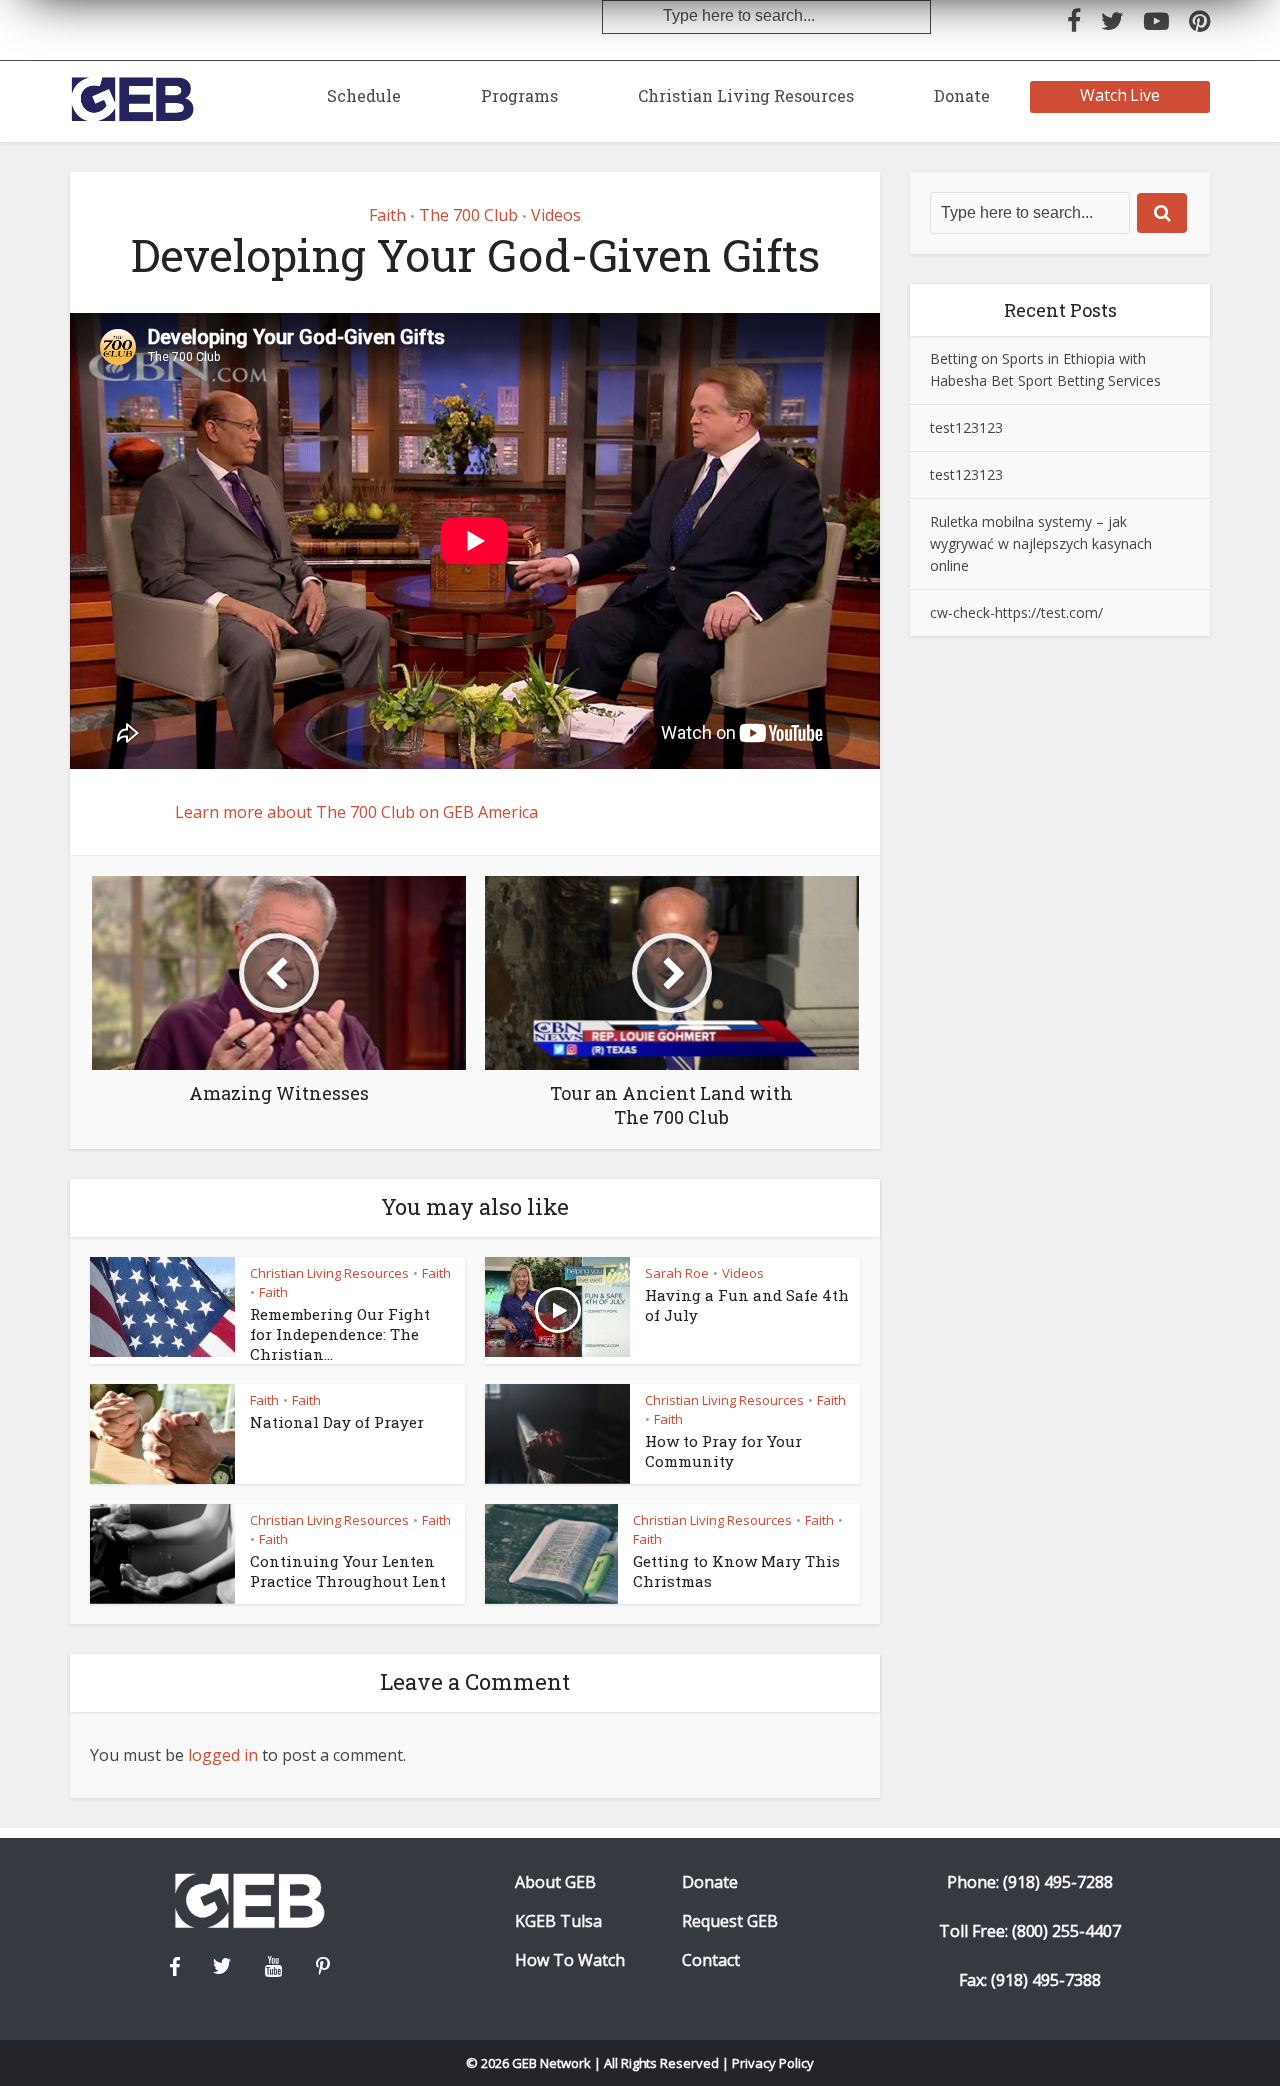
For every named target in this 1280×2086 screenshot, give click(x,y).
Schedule (364, 95)
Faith (387, 215)
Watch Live (1120, 95)
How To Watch (570, 1960)
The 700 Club (468, 215)
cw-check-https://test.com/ (1016, 612)
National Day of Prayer (337, 1422)
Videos (556, 215)
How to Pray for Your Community (723, 1451)
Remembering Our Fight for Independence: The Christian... (340, 1334)
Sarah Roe (677, 1273)
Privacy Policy (773, 2063)
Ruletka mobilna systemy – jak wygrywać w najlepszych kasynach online (1041, 543)
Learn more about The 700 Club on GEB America (356, 812)
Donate (962, 95)
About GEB (555, 1882)
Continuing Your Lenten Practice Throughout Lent (348, 1571)
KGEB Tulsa (558, 1921)
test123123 (966, 427)
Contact (711, 1960)
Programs (519, 95)
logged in (223, 1755)
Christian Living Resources (746, 95)
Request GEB (730, 1921)
